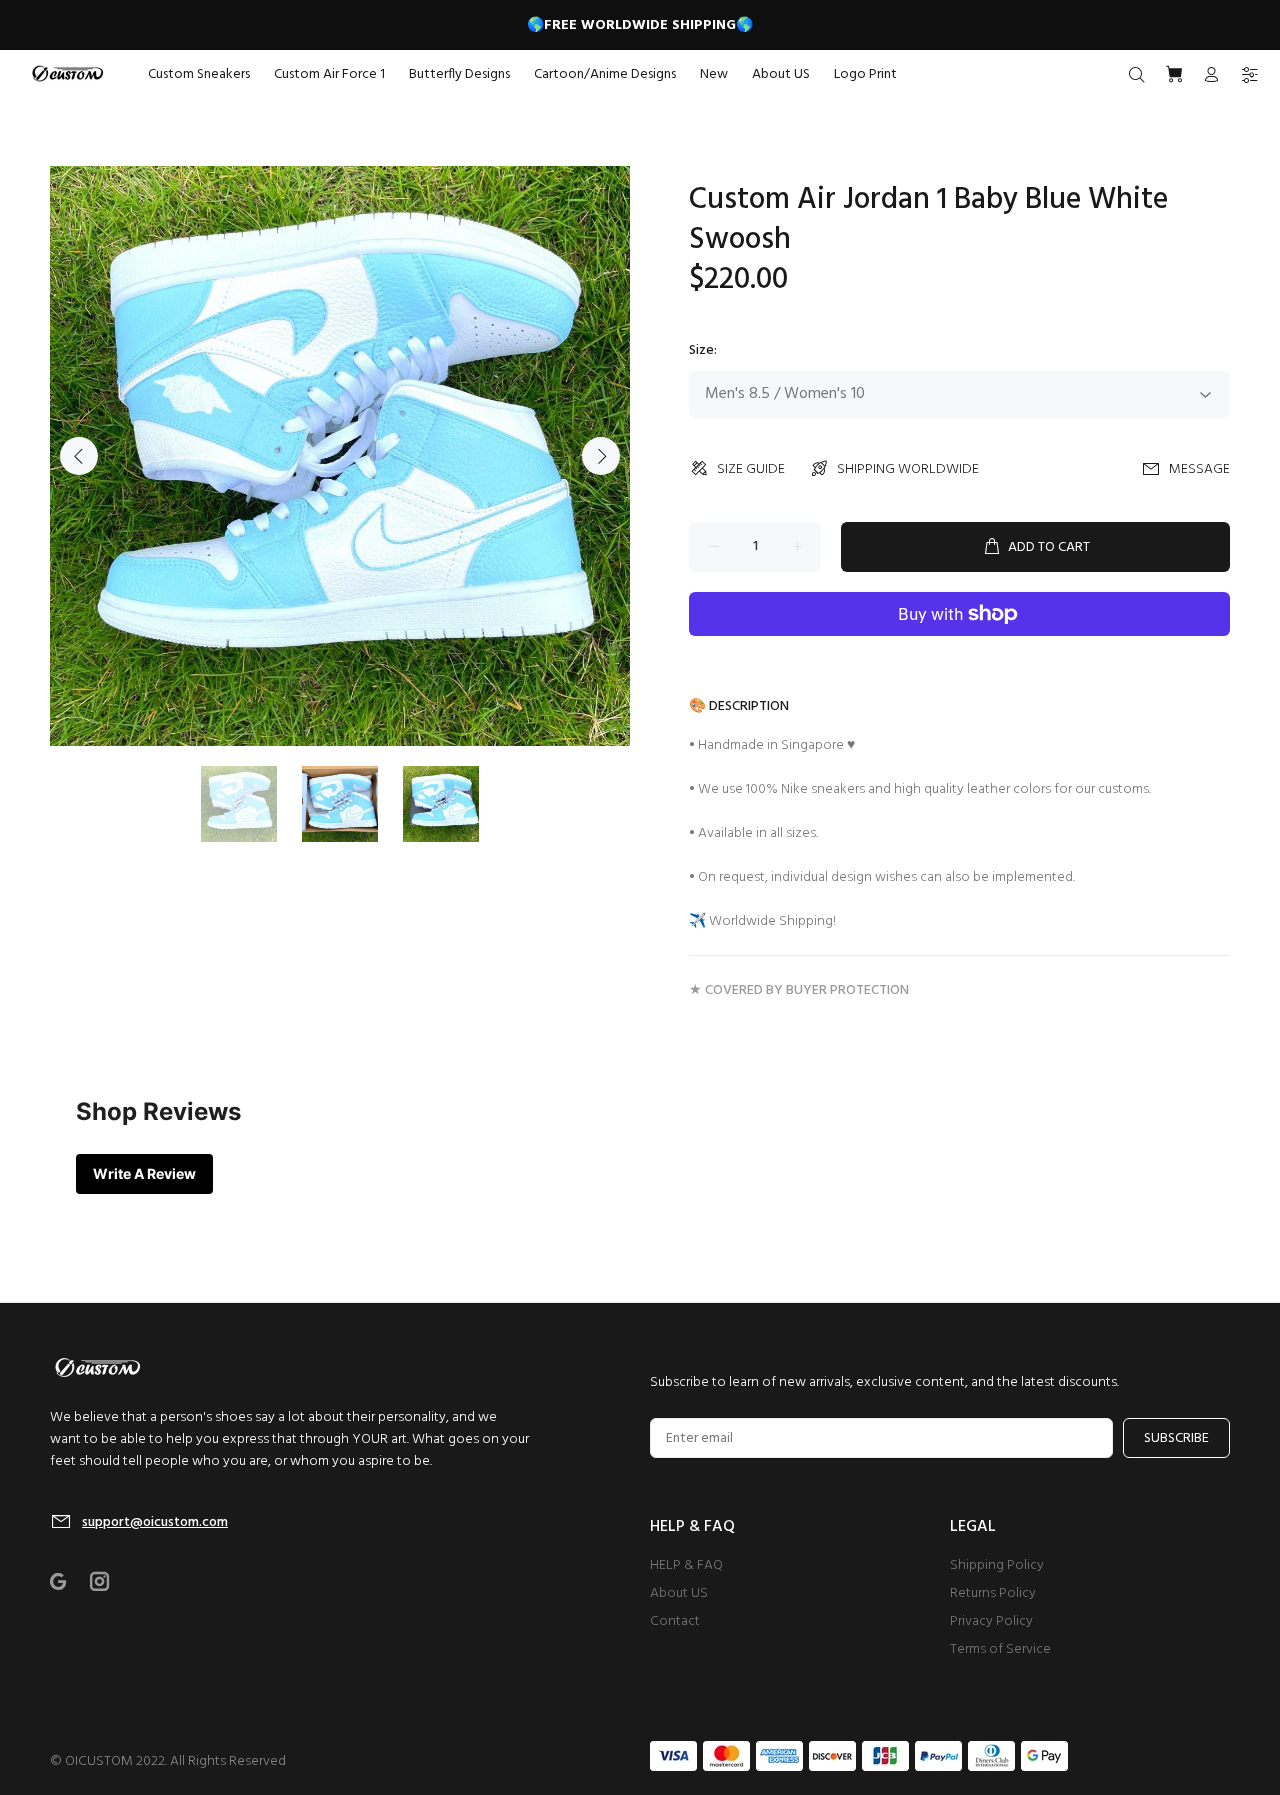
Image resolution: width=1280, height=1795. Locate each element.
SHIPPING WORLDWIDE (908, 469)
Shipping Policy (997, 1565)
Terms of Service (1000, 1649)
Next (601, 456)
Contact (675, 1621)
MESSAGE (1199, 469)
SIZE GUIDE (751, 469)
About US (679, 1593)
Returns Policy (993, 1593)
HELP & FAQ (686, 1565)
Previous (79, 456)
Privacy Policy (991, 1621)
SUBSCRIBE (1176, 1438)
